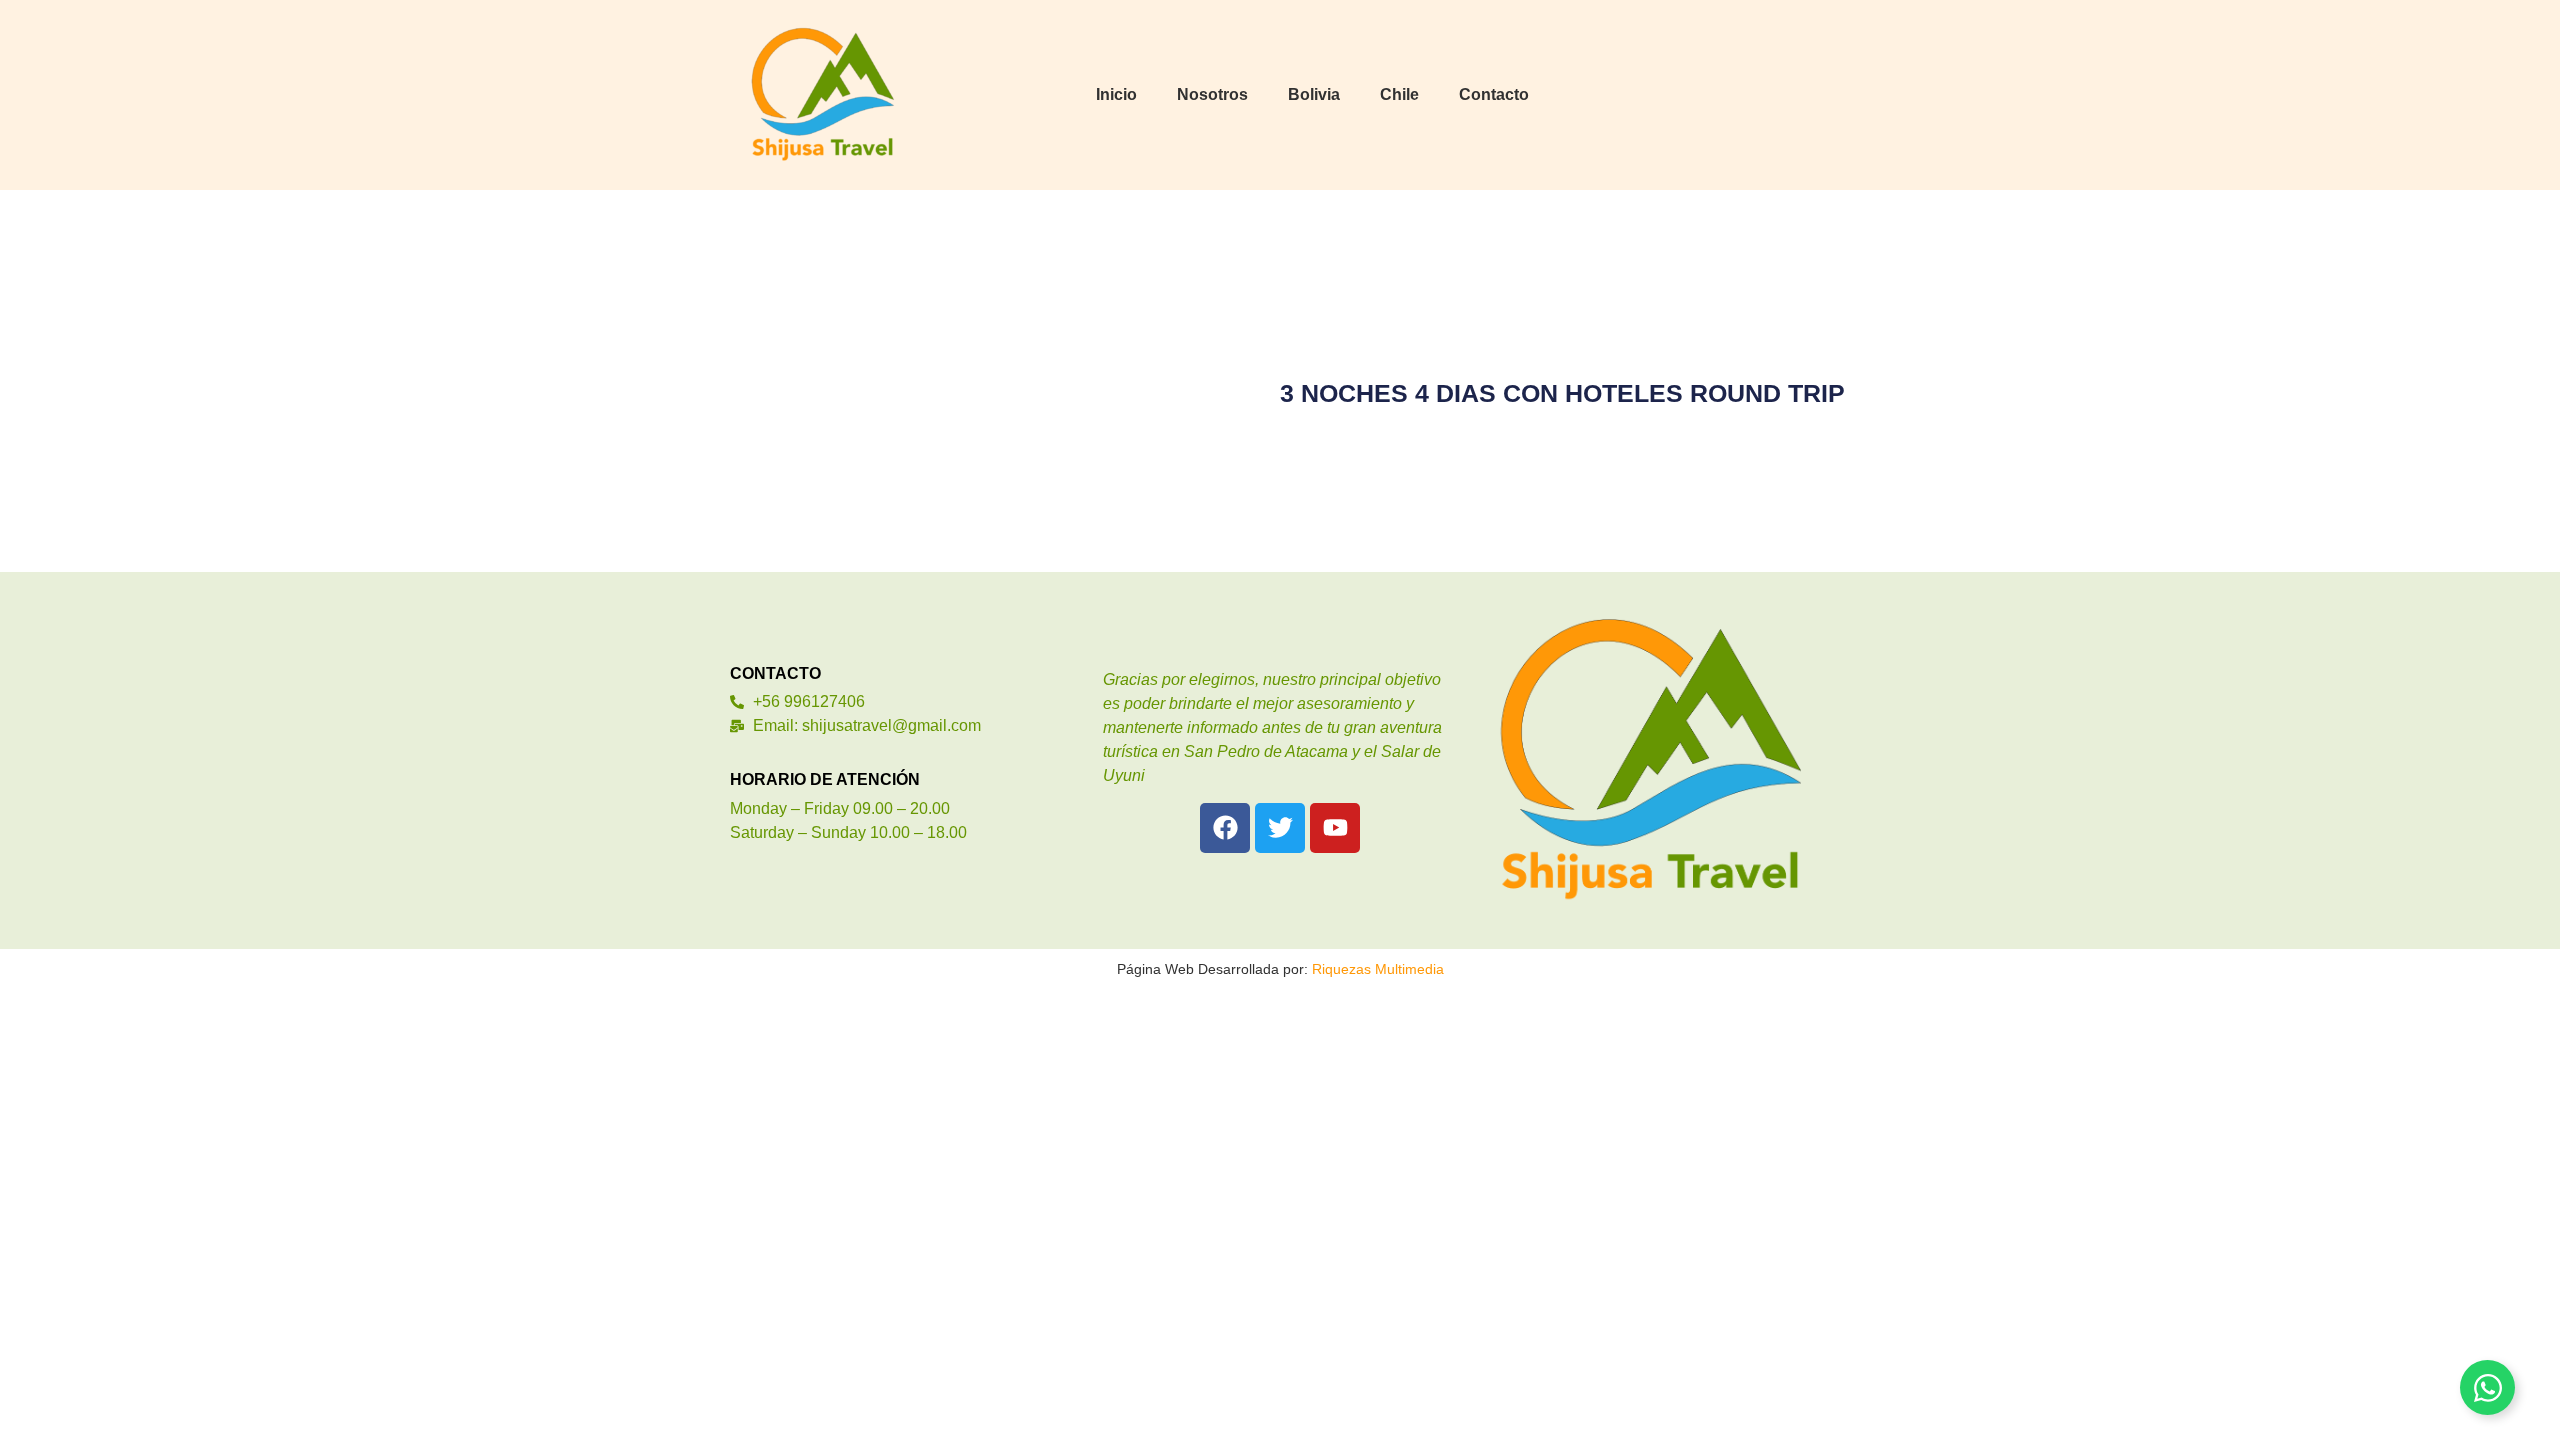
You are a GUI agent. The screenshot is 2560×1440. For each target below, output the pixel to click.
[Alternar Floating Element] (2487, 1387)
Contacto (1494, 94)
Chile (1399, 94)
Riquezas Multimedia (1378, 969)
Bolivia (1314, 94)
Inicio (1116, 94)
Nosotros (1212, 94)
